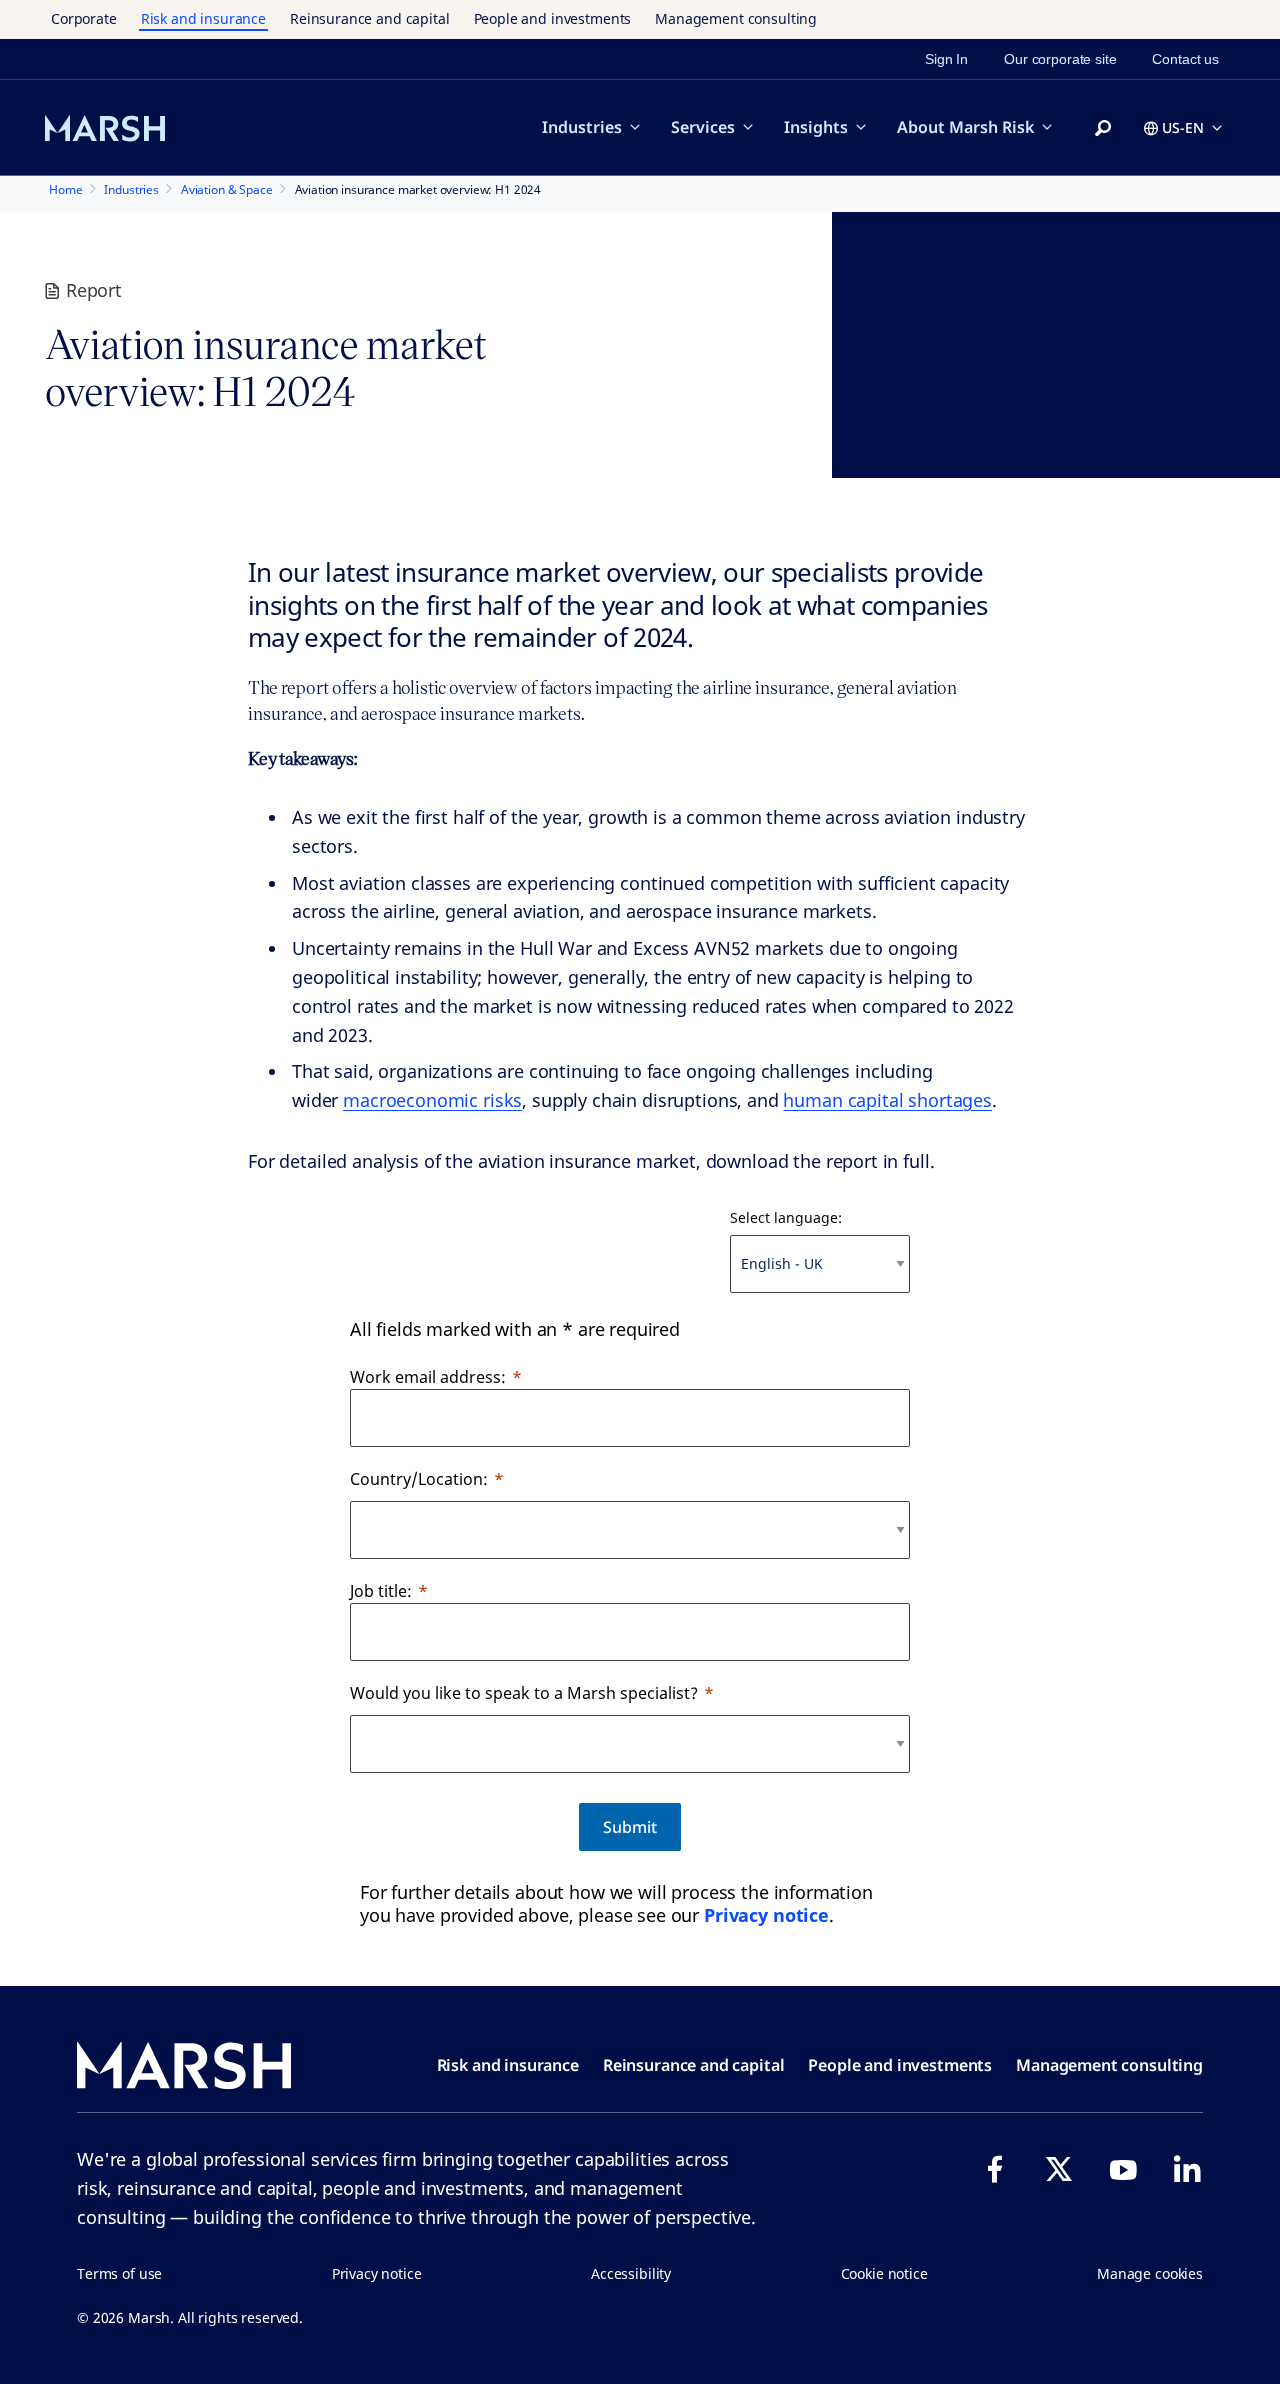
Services (703, 127)
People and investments (553, 18)
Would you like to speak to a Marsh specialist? (524, 1693)
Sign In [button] (946, 59)
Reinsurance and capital (370, 18)
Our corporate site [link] (1060, 59)
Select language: (786, 1217)
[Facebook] (995, 2169)
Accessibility (631, 2273)
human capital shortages (887, 1100)
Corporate (84, 18)
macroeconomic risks (432, 1100)
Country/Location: (419, 1479)
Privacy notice (766, 1915)
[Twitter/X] (1059, 2169)
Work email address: (428, 1377)
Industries (582, 127)
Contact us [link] (1185, 59)
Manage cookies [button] (1150, 2273)
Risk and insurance (203, 18)
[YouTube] (1123, 2169)
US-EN (1183, 127)
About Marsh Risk (965, 127)
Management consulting (736, 18)
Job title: (381, 1591)
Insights (816, 127)
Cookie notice (884, 2273)
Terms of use (119, 2273)
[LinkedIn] (1187, 2169)
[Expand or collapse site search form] (1103, 129)
